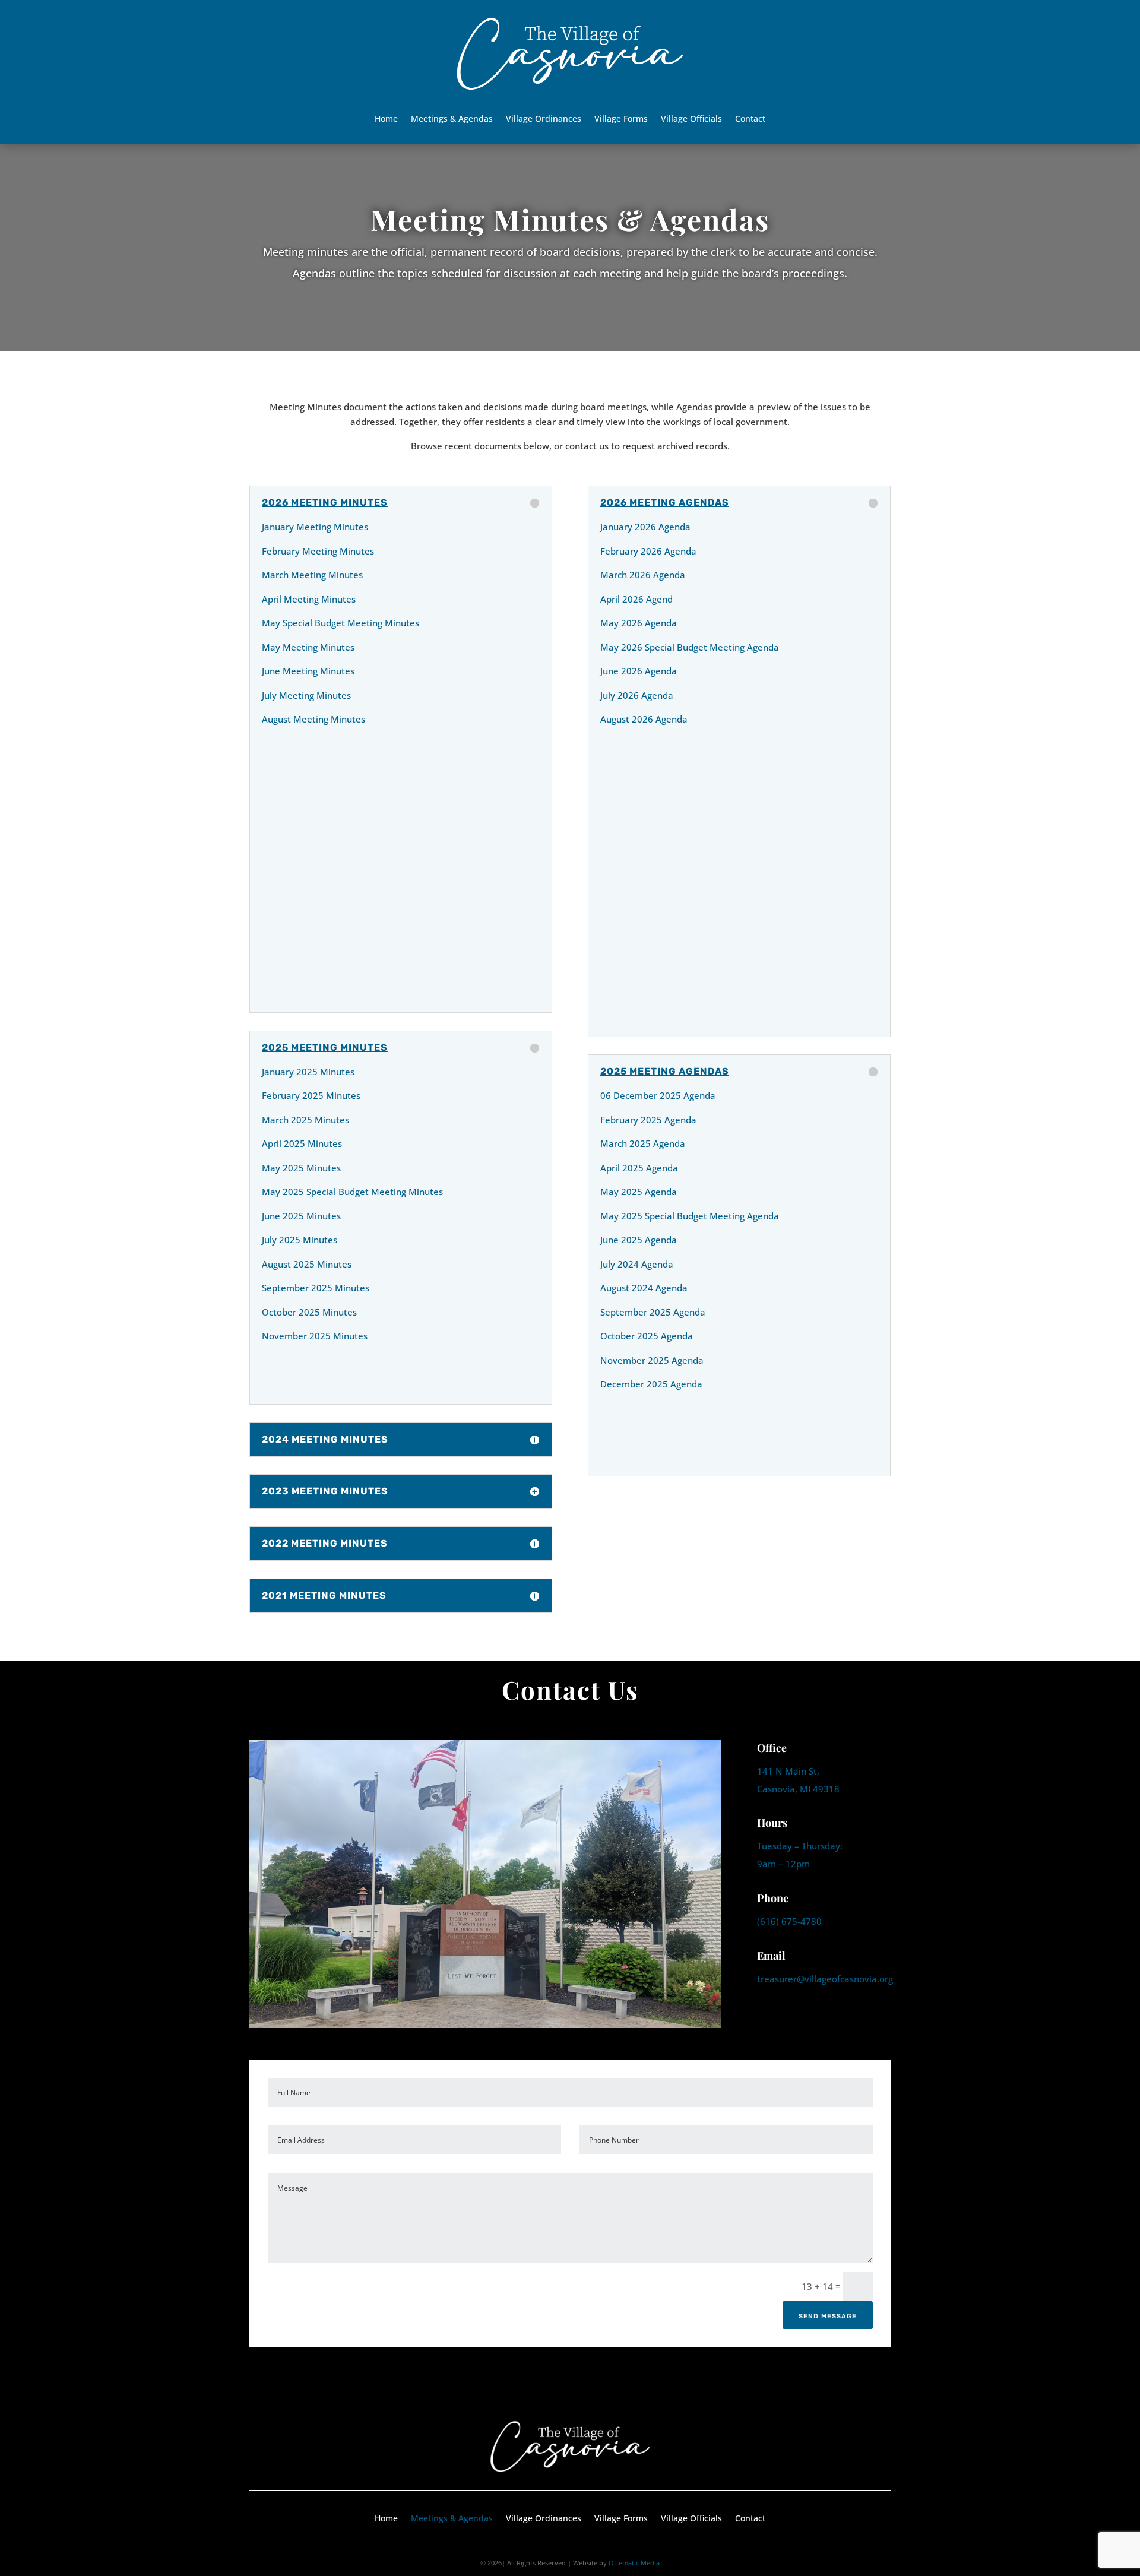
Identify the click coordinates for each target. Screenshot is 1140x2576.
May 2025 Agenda (639, 1192)
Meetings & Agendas (452, 119)
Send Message (828, 2316)
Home (386, 119)
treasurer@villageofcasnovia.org (825, 1979)
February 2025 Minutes (311, 1095)
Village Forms (621, 119)
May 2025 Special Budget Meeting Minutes (352, 1192)
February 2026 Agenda (648, 551)
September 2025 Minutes (316, 1288)
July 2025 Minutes (300, 1240)
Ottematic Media (634, 2563)
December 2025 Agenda (651, 1384)
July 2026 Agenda (637, 695)
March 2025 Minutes (305, 1120)
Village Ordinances (544, 119)
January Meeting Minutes (315, 527)
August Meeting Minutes (313, 719)
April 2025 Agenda (639, 1168)
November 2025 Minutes (315, 1336)
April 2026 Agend (636, 599)
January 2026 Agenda (645, 527)
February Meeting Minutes (318, 551)
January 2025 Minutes (308, 1072)
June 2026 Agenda (639, 671)
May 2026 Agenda (639, 623)
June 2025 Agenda (639, 1240)
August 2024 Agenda (644, 1288)
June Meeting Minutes (308, 671)
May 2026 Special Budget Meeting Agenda (690, 647)
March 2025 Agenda (643, 1143)
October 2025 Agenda (647, 1336)
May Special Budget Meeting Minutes (341, 623)
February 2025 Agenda (648, 1120)
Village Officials (691, 119)
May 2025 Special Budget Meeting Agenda (690, 1216)
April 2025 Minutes (302, 1143)
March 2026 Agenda (643, 575)
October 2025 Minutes (309, 1312)
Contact (750, 119)
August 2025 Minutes (307, 1264)
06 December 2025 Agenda (658, 1095)
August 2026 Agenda (644, 719)
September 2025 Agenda (653, 1312)
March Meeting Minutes (312, 575)
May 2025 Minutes (301, 1168)
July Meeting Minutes (306, 695)
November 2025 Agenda (652, 1360)
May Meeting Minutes (308, 647)
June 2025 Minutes (301, 1216)
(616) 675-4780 (789, 1921)
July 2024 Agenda (637, 1264)
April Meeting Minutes (309, 599)
